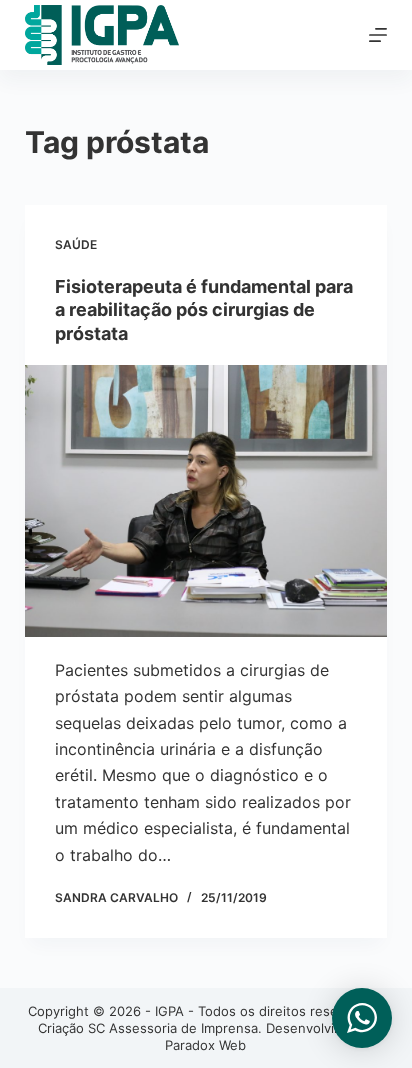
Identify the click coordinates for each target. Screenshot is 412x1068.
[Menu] (378, 35)
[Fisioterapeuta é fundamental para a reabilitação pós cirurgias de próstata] (206, 501)
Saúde (76, 244)
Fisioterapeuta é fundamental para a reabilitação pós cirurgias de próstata (204, 310)
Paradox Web (205, 1045)
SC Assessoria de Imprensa (173, 1028)
